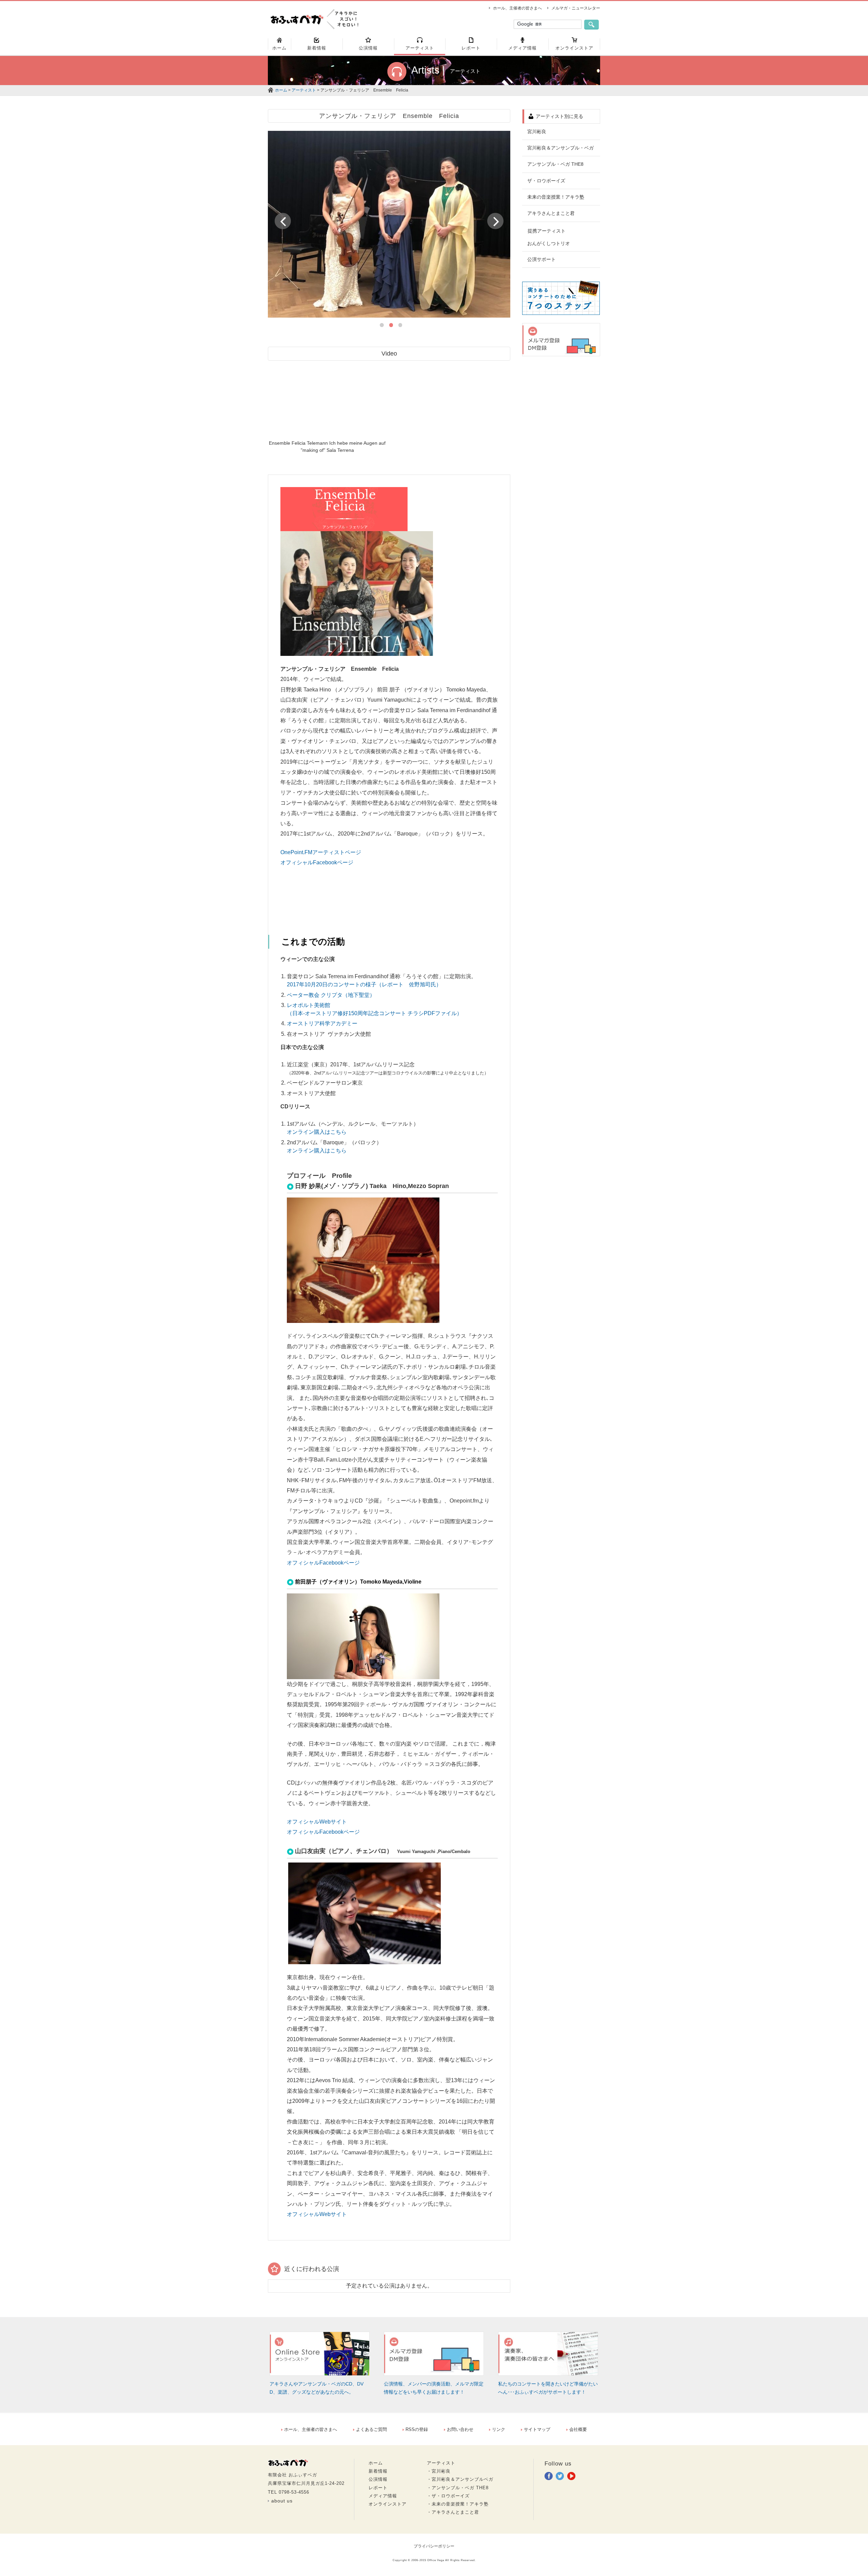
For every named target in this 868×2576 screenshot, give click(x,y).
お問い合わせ (460, 2429)
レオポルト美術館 (309, 1005)
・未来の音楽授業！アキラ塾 (458, 2504)
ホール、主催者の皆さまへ (517, 8)
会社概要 (578, 2429)
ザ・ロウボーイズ (546, 181)
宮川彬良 (537, 132)
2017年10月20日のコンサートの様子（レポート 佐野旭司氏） (364, 984)
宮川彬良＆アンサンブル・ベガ (560, 148)
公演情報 (378, 2479)
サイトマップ (537, 2429)
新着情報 (378, 2471)
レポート (378, 2488)
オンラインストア (388, 2504)
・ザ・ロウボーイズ (448, 2496)
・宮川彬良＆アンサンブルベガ (460, 2479)
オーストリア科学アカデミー (322, 1023)
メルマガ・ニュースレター (576, 8)
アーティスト (304, 90)
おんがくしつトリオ (549, 243)
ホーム (281, 90)
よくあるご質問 (371, 2429)
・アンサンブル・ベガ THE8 (458, 2488)
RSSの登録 (417, 2429)
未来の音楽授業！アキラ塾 (556, 197)
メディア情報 (383, 2496)
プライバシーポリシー (434, 2546)
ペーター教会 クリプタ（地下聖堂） (331, 995)
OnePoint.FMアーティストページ (321, 852)
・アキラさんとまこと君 (453, 2512)
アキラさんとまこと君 (551, 213)
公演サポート (541, 259)
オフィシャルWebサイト (317, 1822)
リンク (499, 2429)
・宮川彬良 (439, 2471)
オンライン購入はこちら (317, 1132)
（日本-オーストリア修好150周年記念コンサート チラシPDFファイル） (374, 1013)
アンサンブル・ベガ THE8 (555, 164)
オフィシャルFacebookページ (317, 862)
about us (282, 2501)
